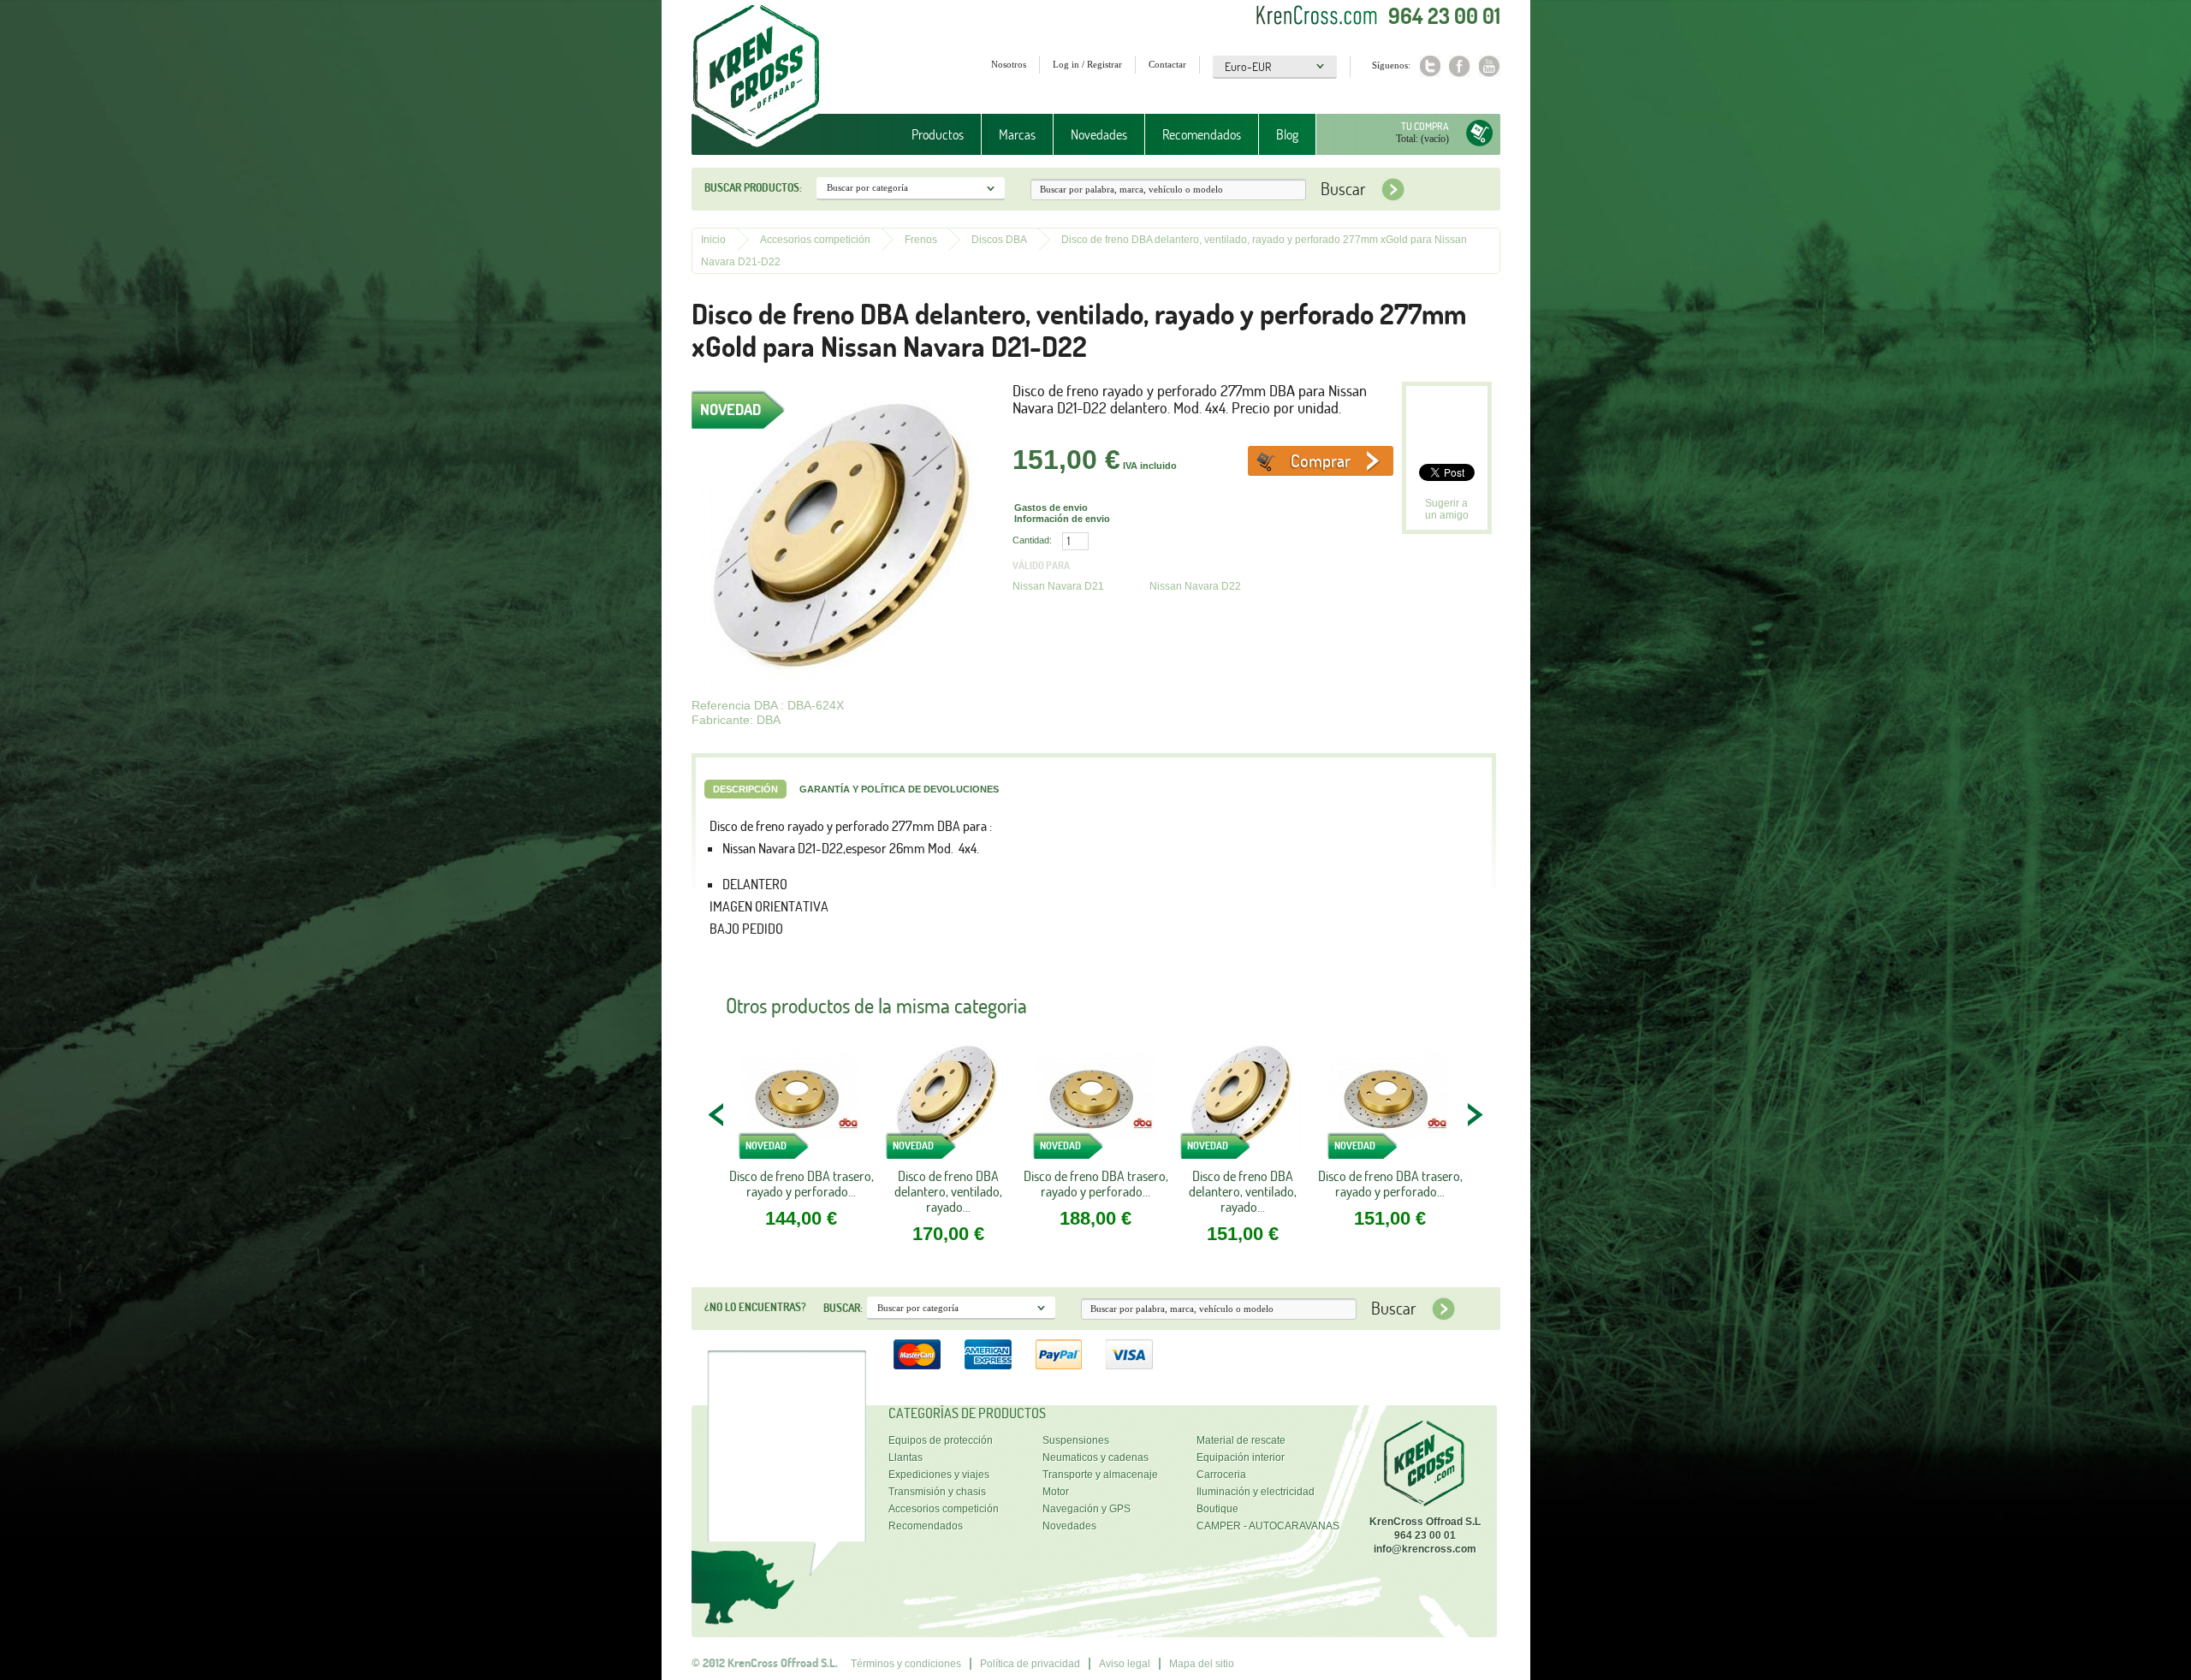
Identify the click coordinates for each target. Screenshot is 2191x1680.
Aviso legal (1125, 1664)
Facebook (1460, 66)
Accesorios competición (815, 240)
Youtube (1490, 66)
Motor (1056, 1492)
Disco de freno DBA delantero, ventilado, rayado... (948, 1191)
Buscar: (843, 1308)
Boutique (1217, 1509)
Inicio (713, 240)
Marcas (1009, 135)
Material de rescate (1241, 1440)
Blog (1287, 134)
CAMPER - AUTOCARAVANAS (1268, 1526)
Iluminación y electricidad (1256, 1492)
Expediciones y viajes (939, 1475)
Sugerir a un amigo (1447, 509)
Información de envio (1062, 519)
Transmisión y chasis (937, 1492)
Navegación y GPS (1087, 1509)
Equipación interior (1241, 1457)
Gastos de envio (1051, 508)
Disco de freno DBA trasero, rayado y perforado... (802, 1184)
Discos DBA (999, 240)
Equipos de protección (941, 1440)
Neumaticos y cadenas (1095, 1457)
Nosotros (1009, 64)
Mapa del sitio (1202, 1664)
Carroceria (1221, 1475)
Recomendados (1202, 134)
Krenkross (756, 77)
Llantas (905, 1457)
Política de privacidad (1030, 1664)
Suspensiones (1076, 1440)
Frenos (921, 240)
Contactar (1167, 64)
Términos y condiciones (906, 1664)
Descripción (745, 789)
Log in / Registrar (1087, 64)
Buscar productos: (753, 187)
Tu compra (1425, 126)
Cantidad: (1032, 540)
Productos (929, 135)
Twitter (1430, 66)
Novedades (1099, 134)
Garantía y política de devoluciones (899, 789)
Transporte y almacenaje (1100, 1475)
